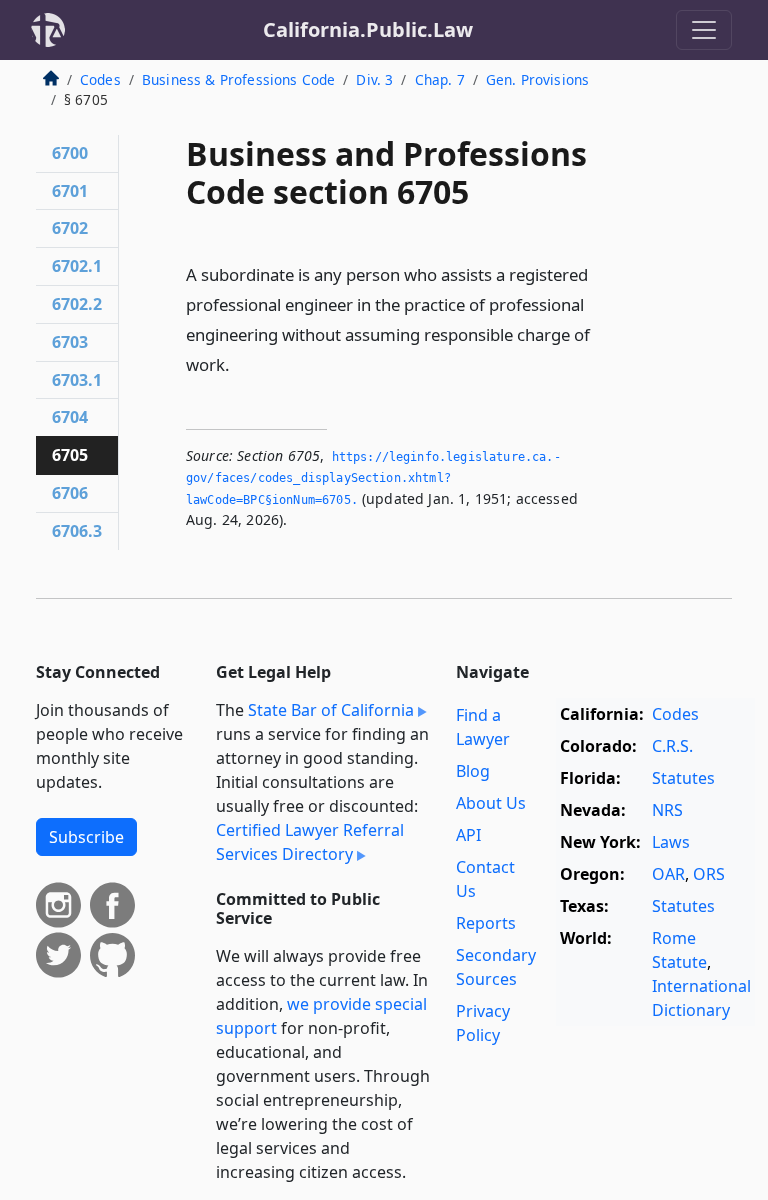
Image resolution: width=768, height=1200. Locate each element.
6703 (70, 342)
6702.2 (77, 304)
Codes (100, 79)
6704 (70, 417)
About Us (491, 803)
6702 (70, 228)
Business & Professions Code (238, 79)
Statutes (683, 778)
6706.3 (77, 531)
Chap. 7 (440, 79)
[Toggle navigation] (704, 30)
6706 (70, 493)
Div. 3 (374, 79)
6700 (70, 153)
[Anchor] (241, 363)
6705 (70, 455)
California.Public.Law (368, 29)
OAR (668, 874)
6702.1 (77, 266)
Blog (473, 771)
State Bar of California (331, 710)
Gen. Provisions (537, 79)
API (468, 835)
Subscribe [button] (86, 837)
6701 (70, 191)
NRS (667, 810)
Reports (486, 923)
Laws (671, 842)
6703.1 (77, 380)
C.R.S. (672, 746)
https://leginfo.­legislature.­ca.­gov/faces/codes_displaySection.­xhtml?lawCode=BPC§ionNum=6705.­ (373, 478)
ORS (709, 874)
